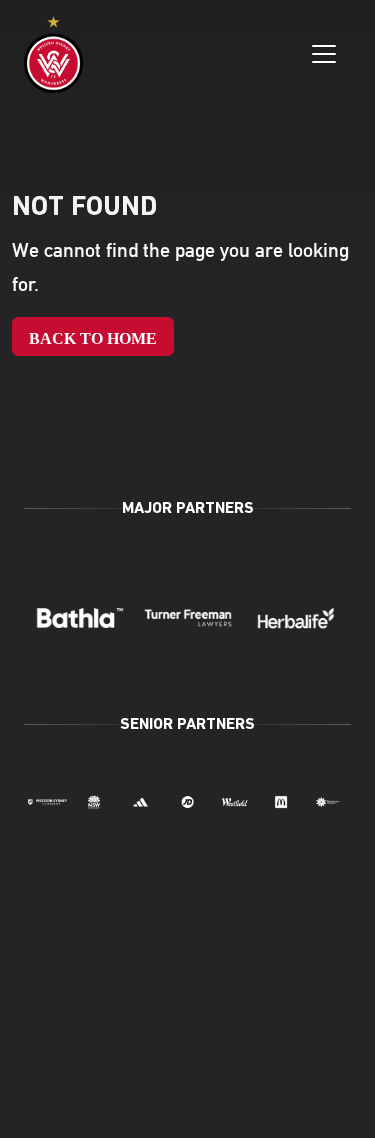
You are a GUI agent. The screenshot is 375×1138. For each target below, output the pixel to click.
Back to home (93, 338)
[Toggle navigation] (324, 54)
